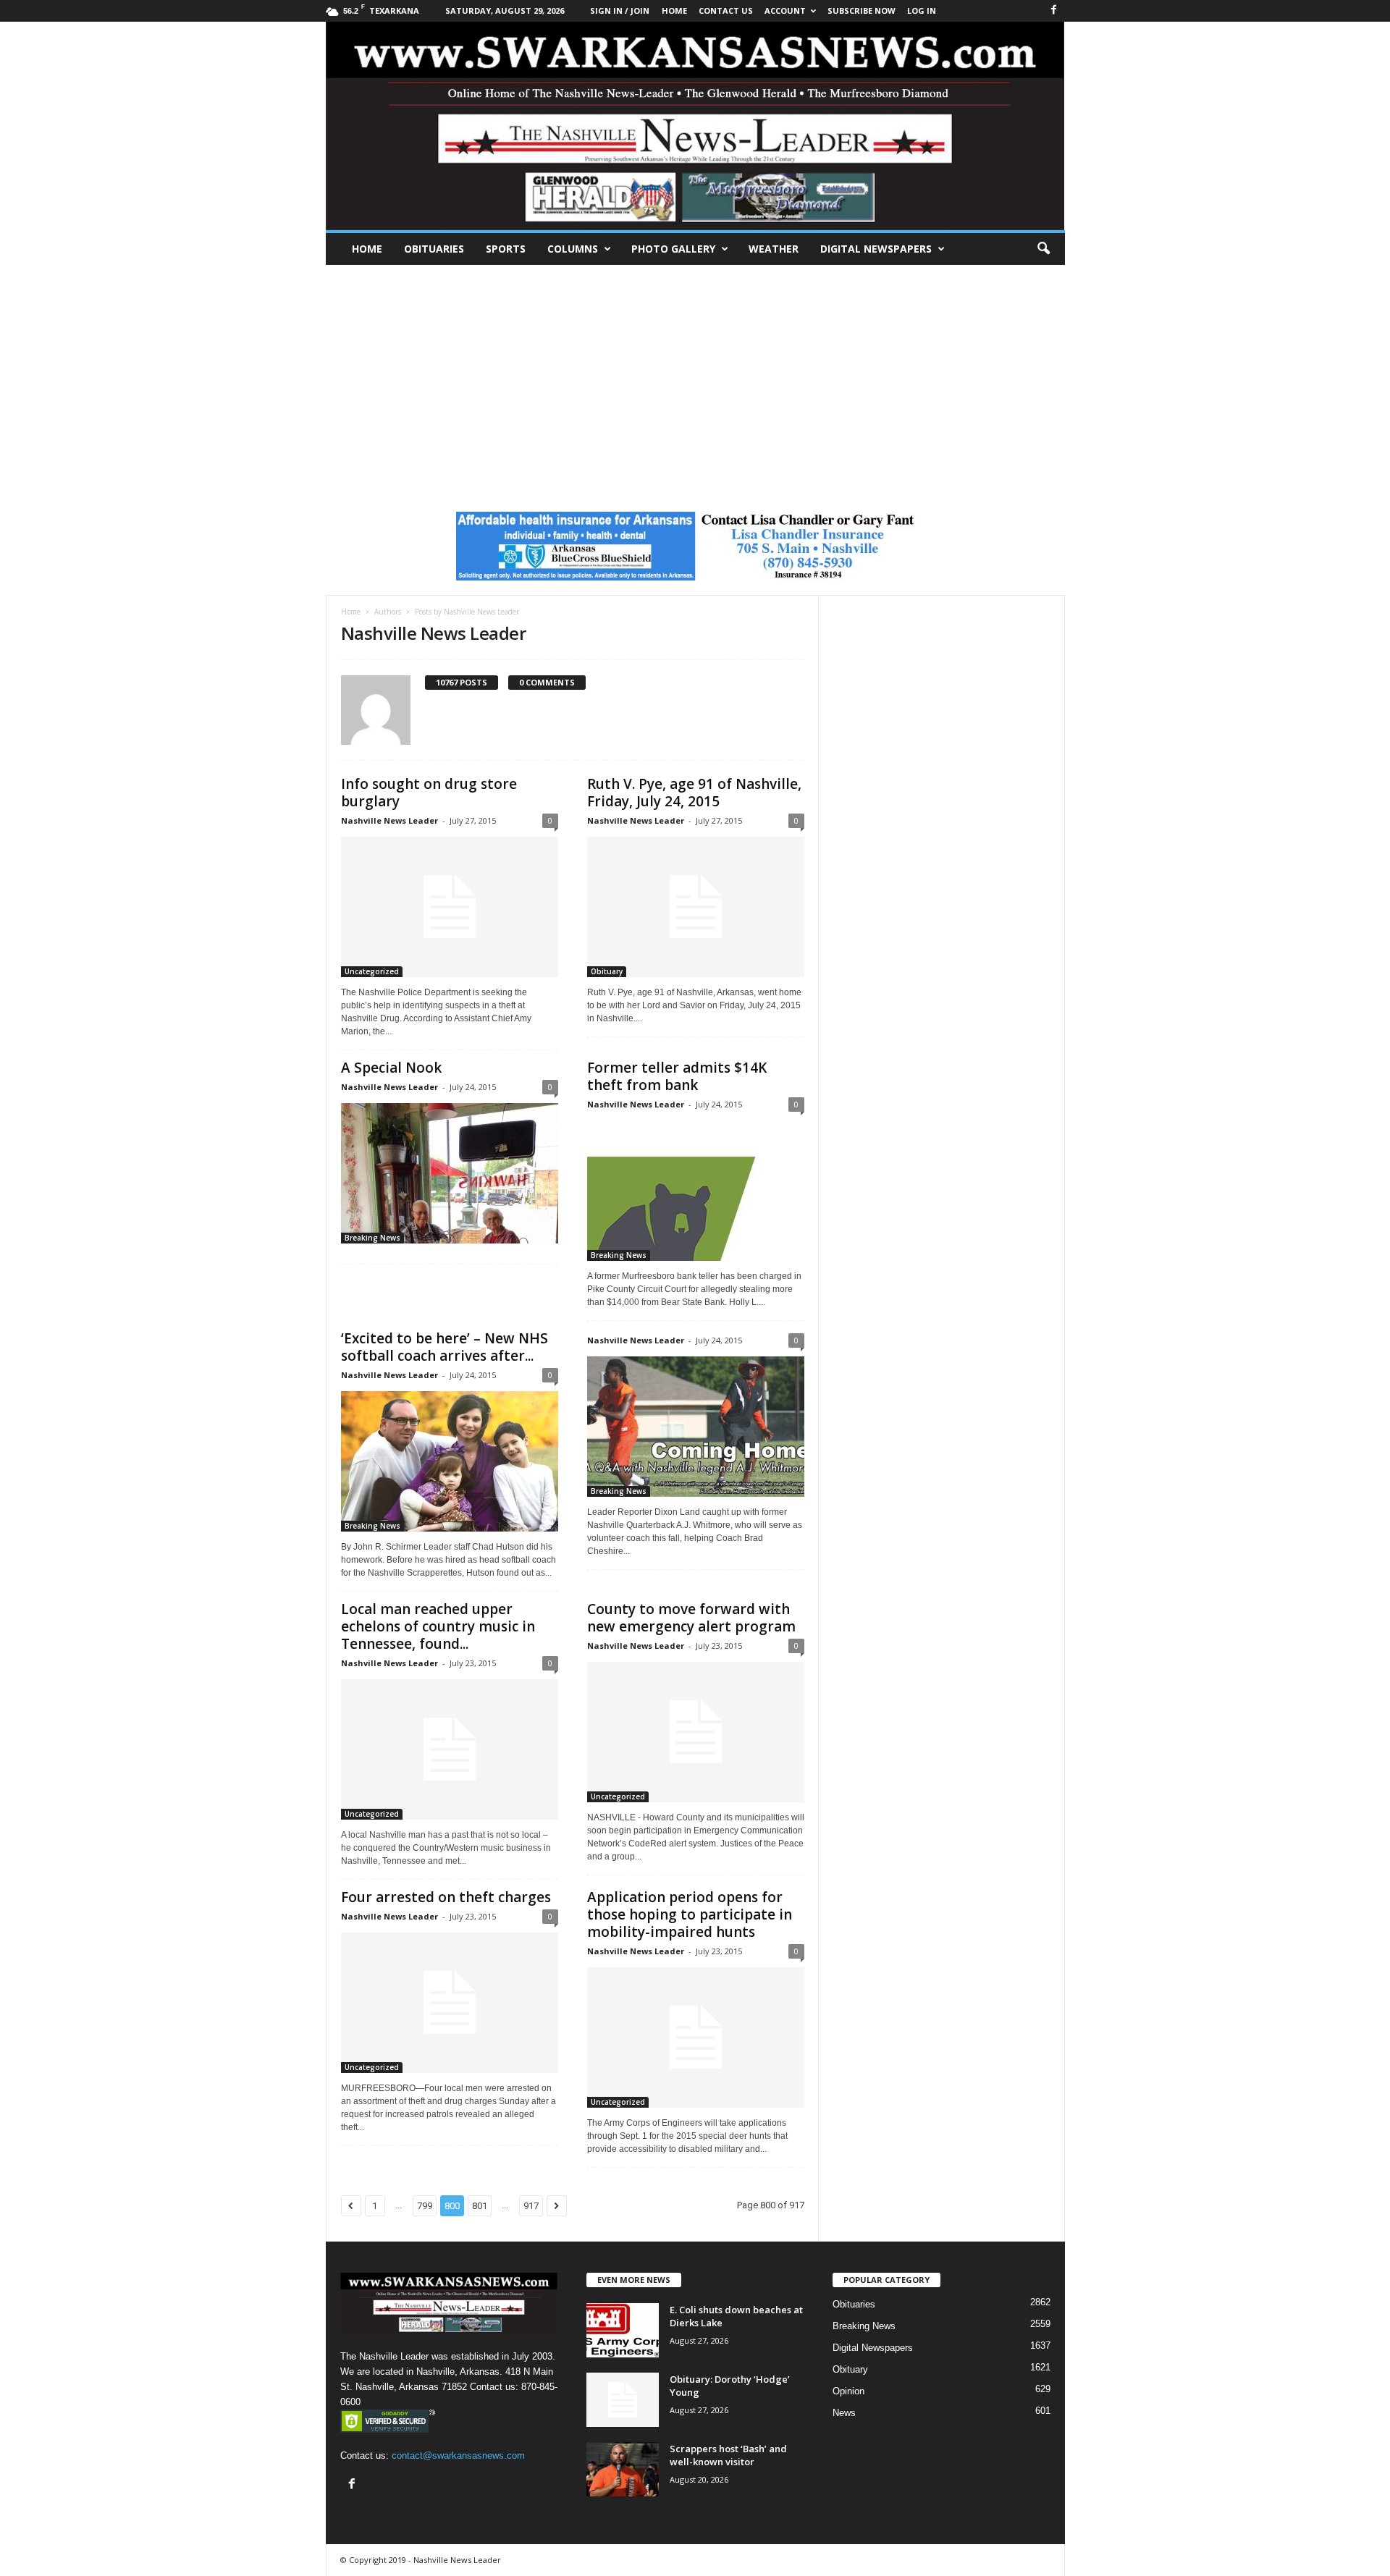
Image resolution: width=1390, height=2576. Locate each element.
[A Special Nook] (450, 1173)
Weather (774, 249)
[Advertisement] (695, 373)
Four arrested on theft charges (446, 1897)
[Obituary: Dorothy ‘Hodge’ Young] (623, 2400)
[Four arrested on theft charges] (450, 2003)
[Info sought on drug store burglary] (450, 907)
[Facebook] (1054, 10)
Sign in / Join (620, 10)
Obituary (607, 971)
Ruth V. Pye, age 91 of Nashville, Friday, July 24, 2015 (694, 793)
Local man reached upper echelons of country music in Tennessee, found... (438, 1626)
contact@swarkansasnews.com (458, 2455)
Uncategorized (372, 971)
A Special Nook (391, 1068)
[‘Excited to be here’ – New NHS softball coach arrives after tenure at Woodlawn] (450, 1461)
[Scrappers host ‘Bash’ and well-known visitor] (623, 2469)
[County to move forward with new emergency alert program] (696, 1732)
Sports (506, 249)
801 (480, 2206)
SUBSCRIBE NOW (862, 10)
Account (785, 10)
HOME (674, 10)
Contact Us (726, 10)
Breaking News (372, 1238)
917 (531, 2206)
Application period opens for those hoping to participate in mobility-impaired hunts (690, 1914)
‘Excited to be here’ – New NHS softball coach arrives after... (445, 1347)
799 (425, 2206)
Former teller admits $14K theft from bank (677, 1076)
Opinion (848, 2391)
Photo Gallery (673, 249)
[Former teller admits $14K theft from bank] (696, 1191)
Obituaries (434, 249)
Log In (922, 10)
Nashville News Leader (389, 820)
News (844, 2413)
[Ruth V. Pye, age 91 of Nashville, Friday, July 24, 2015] (696, 907)
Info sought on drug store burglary (429, 793)
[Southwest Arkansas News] (695, 126)
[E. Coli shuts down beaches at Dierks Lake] (623, 2330)
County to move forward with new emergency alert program (691, 1618)
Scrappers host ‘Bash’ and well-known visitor (728, 2455)
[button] (1043, 249)
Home (367, 249)
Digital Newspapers (876, 249)
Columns (573, 249)
